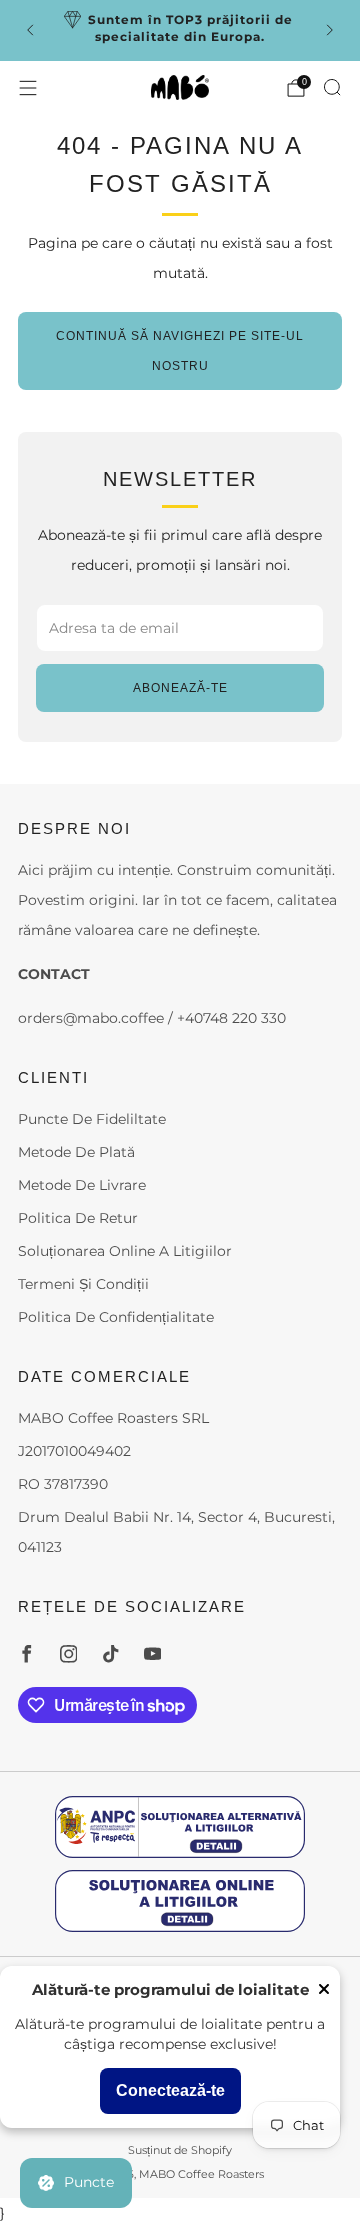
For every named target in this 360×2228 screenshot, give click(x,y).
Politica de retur (78, 1218)
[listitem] (180, 30)
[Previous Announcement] (30, 30)
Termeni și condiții (83, 1284)
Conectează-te (170, 2090)
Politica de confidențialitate (116, 1317)
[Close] (324, 1990)
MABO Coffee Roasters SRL (113, 1418)
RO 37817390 (63, 1484)
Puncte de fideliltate (92, 1119)
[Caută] (332, 87)
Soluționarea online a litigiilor (125, 1251)
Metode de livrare (82, 1185)
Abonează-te (180, 688)
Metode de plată (76, 1152)
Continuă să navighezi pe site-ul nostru (180, 351)
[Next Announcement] (330, 30)
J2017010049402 (74, 1451)
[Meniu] (28, 88)
